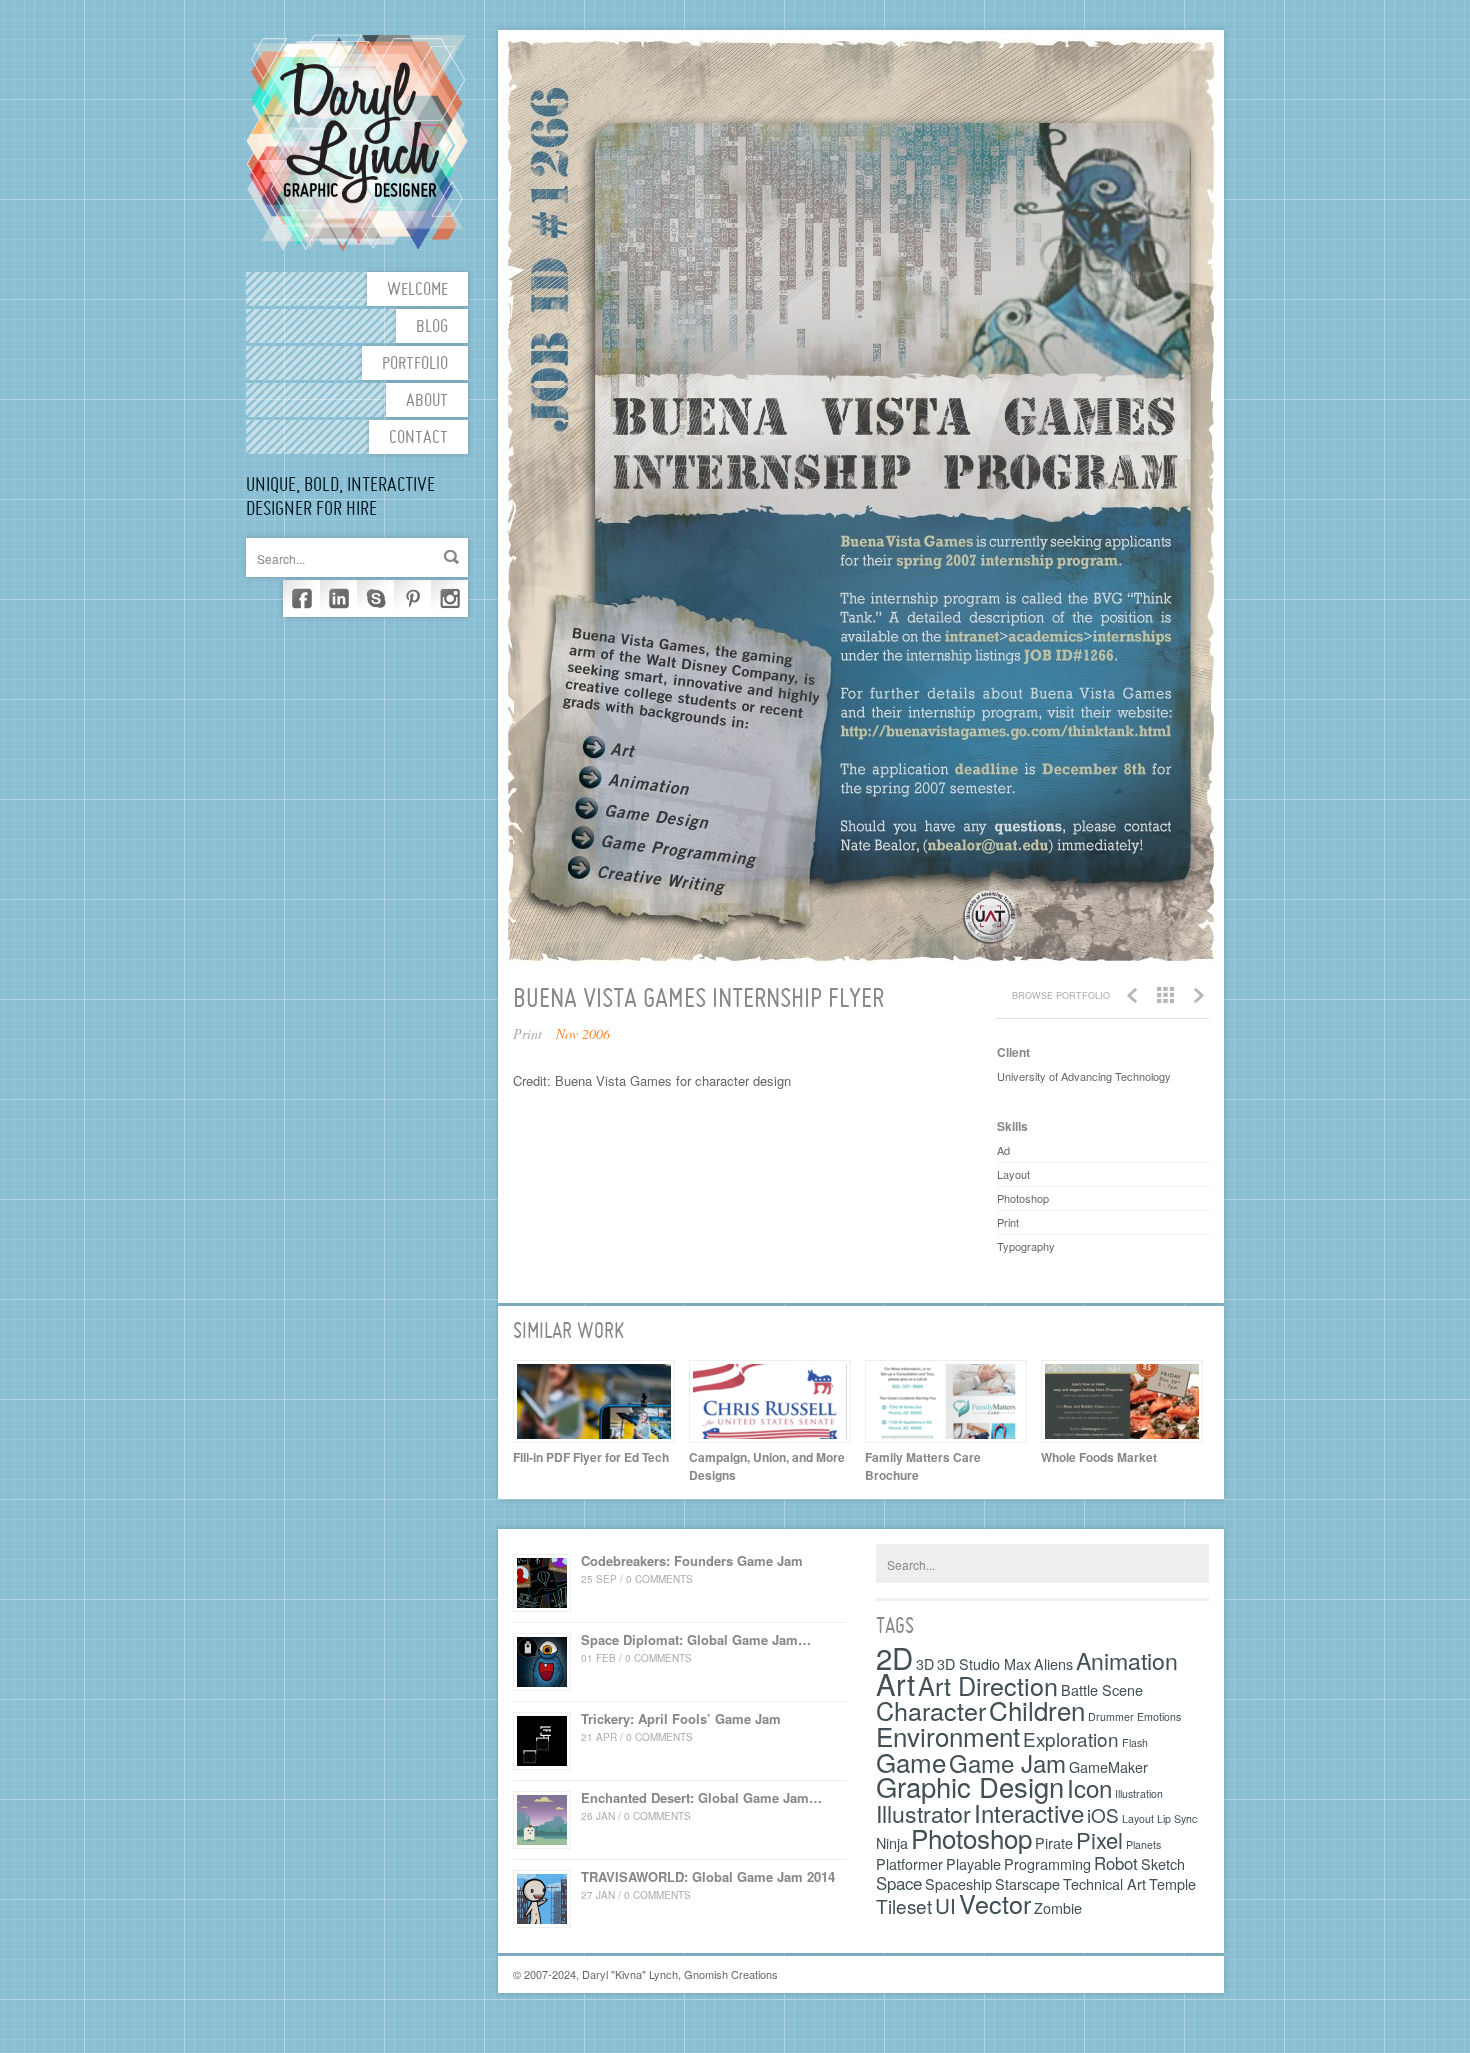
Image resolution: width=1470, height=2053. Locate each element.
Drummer (1111, 1716)
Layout (1138, 1818)
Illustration (1139, 1793)
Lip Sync (1177, 1818)
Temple (1172, 1883)
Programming (1047, 1863)
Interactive (1029, 1812)
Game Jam (1007, 1762)
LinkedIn (338, 598)
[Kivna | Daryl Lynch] (357, 141)
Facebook (301, 598)
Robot (1116, 1863)
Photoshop (971, 1837)
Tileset (904, 1905)
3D (925, 1663)
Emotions (1159, 1716)
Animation (1127, 1660)
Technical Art (1104, 1883)
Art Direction (988, 1685)
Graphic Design (970, 1786)
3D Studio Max (984, 1663)
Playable (973, 1863)
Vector (995, 1903)
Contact (418, 438)
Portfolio (415, 364)
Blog (432, 327)
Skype (375, 598)
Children (1037, 1709)
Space (899, 1883)
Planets (1143, 1844)
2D (894, 1657)
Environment (948, 1735)
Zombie (1058, 1907)
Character (931, 1710)
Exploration (1071, 1738)
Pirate (1054, 1842)
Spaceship (958, 1883)
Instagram (449, 598)
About (427, 401)
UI (945, 1905)
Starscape (1027, 1883)
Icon (1089, 1787)
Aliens (1053, 1663)
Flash (1135, 1742)
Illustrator (923, 1813)
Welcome (417, 290)
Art (895, 1683)
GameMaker (1108, 1766)
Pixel (1099, 1839)
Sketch (1163, 1863)
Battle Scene (1102, 1689)
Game (911, 1761)
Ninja (892, 1842)
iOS (1103, 1814)
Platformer (909, 1863)
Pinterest (412, 598)
